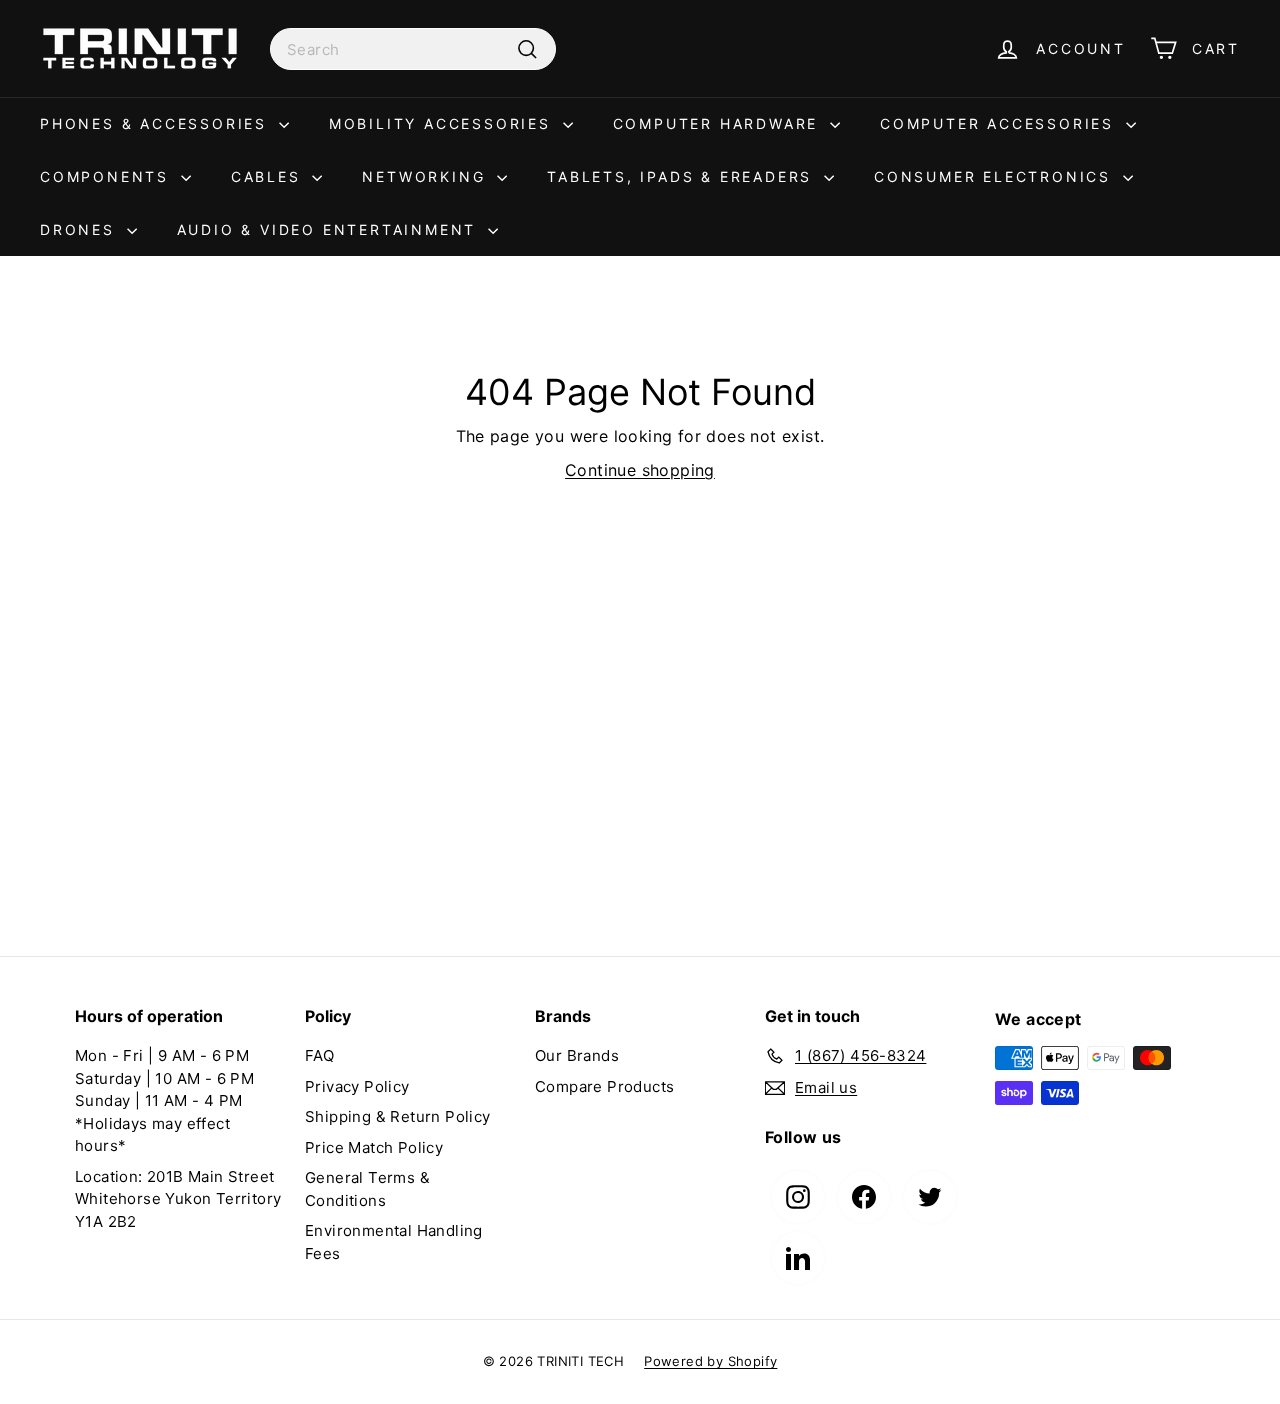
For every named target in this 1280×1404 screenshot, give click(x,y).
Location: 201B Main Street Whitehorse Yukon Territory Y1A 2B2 (178, 1199)
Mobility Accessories (443, 123)
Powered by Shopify (710, 1361)
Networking (427, 176)
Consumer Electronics (996, 176)
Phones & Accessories (157, 123)
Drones (81, 229)
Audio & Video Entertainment (330, 229)
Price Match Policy (374, 1147)
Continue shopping (640, 470)
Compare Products (604, 1086)
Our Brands (577, 1055)
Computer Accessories (1000, 123)
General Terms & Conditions (367, 1189)
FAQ (319, 1055)
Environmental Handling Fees (394, 1242)
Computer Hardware (719, 123)
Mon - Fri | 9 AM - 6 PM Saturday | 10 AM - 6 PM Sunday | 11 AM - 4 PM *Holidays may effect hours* (164, 1100)
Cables (269, 176)
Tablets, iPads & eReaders (683, 176)
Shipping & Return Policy (398, 1116)
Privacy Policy (357, 1086)
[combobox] (413, 49)
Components (108, 176)
